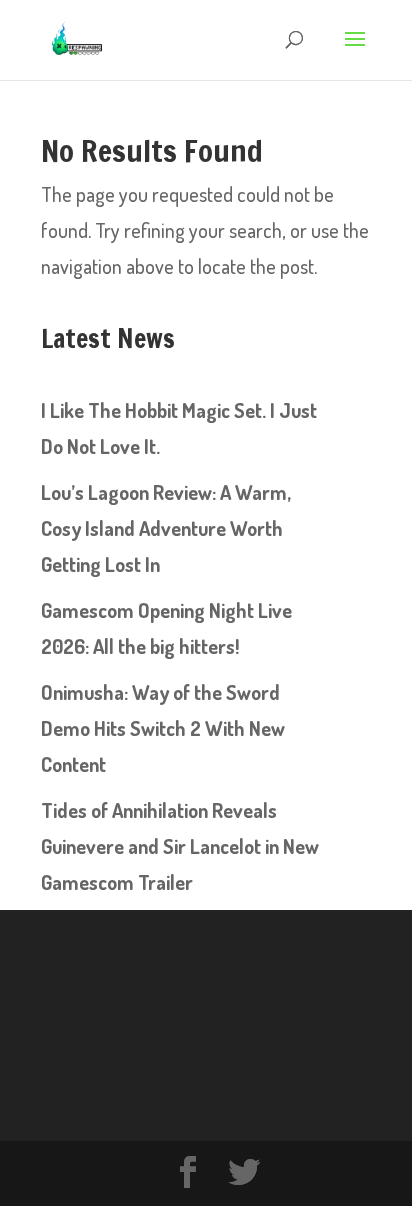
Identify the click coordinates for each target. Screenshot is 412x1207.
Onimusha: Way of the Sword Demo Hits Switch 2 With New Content (163, 728)
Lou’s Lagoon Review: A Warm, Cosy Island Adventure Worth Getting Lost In (166, 528)
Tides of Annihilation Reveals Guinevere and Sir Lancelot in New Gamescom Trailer (180, 846)
